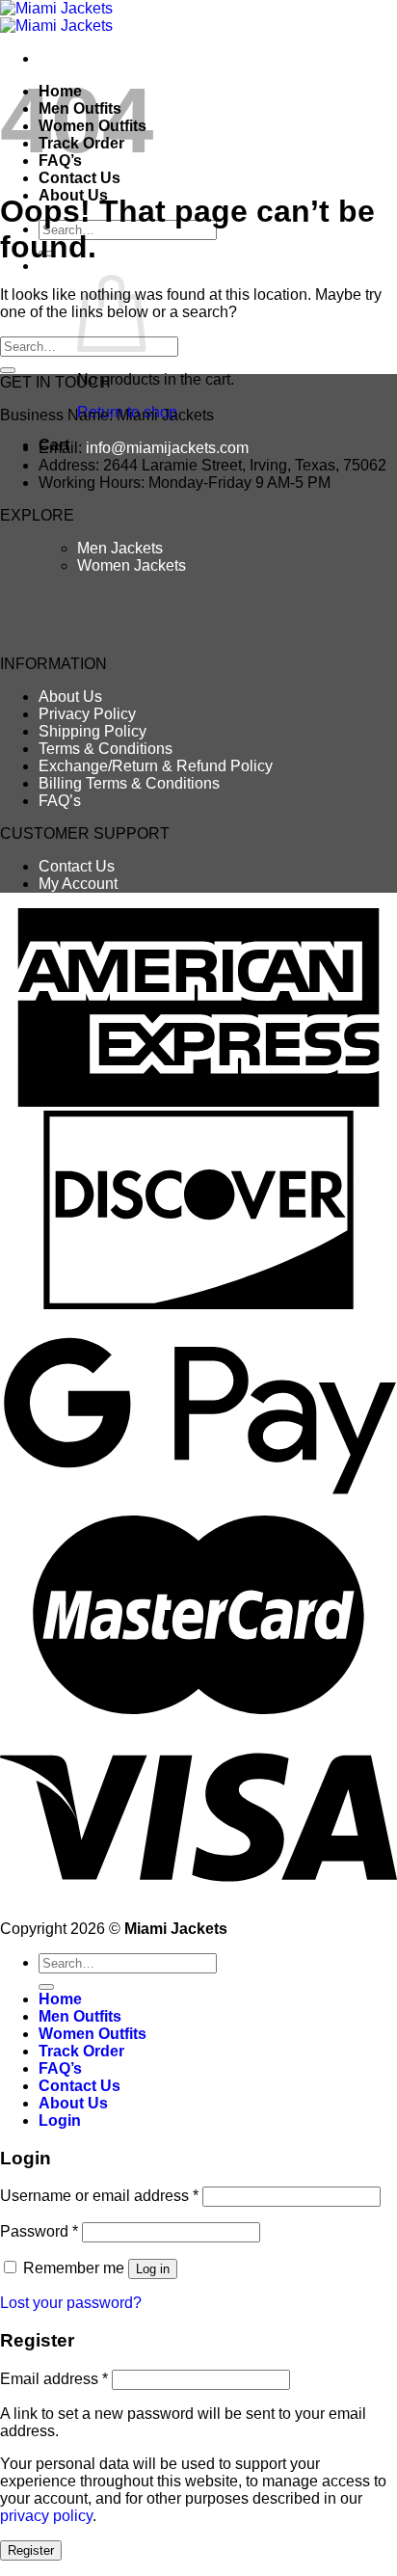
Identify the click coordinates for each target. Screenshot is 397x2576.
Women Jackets (132, 565)
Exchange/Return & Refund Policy (156, 766)
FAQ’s (60, 801)
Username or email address (99, 2196)
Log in (153, 2269)
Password (39, 2231)
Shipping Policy (93, 731)
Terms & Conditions (106, 749)
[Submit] (8, 370)
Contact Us (79, 178)
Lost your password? (71, 2303)
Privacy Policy (87, 714)
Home (60, 1999)
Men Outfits (80, 2016)
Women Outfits (93, 2034)
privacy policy (46, 2516)
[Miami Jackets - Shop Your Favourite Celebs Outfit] (56, 17)
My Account (78, 884)
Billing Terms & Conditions (129, 783)
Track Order (81, 2051)
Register (31, 2550)
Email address (54, 2379)
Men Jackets (120, 548)
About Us (70, 697)
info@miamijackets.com (167, 448)
